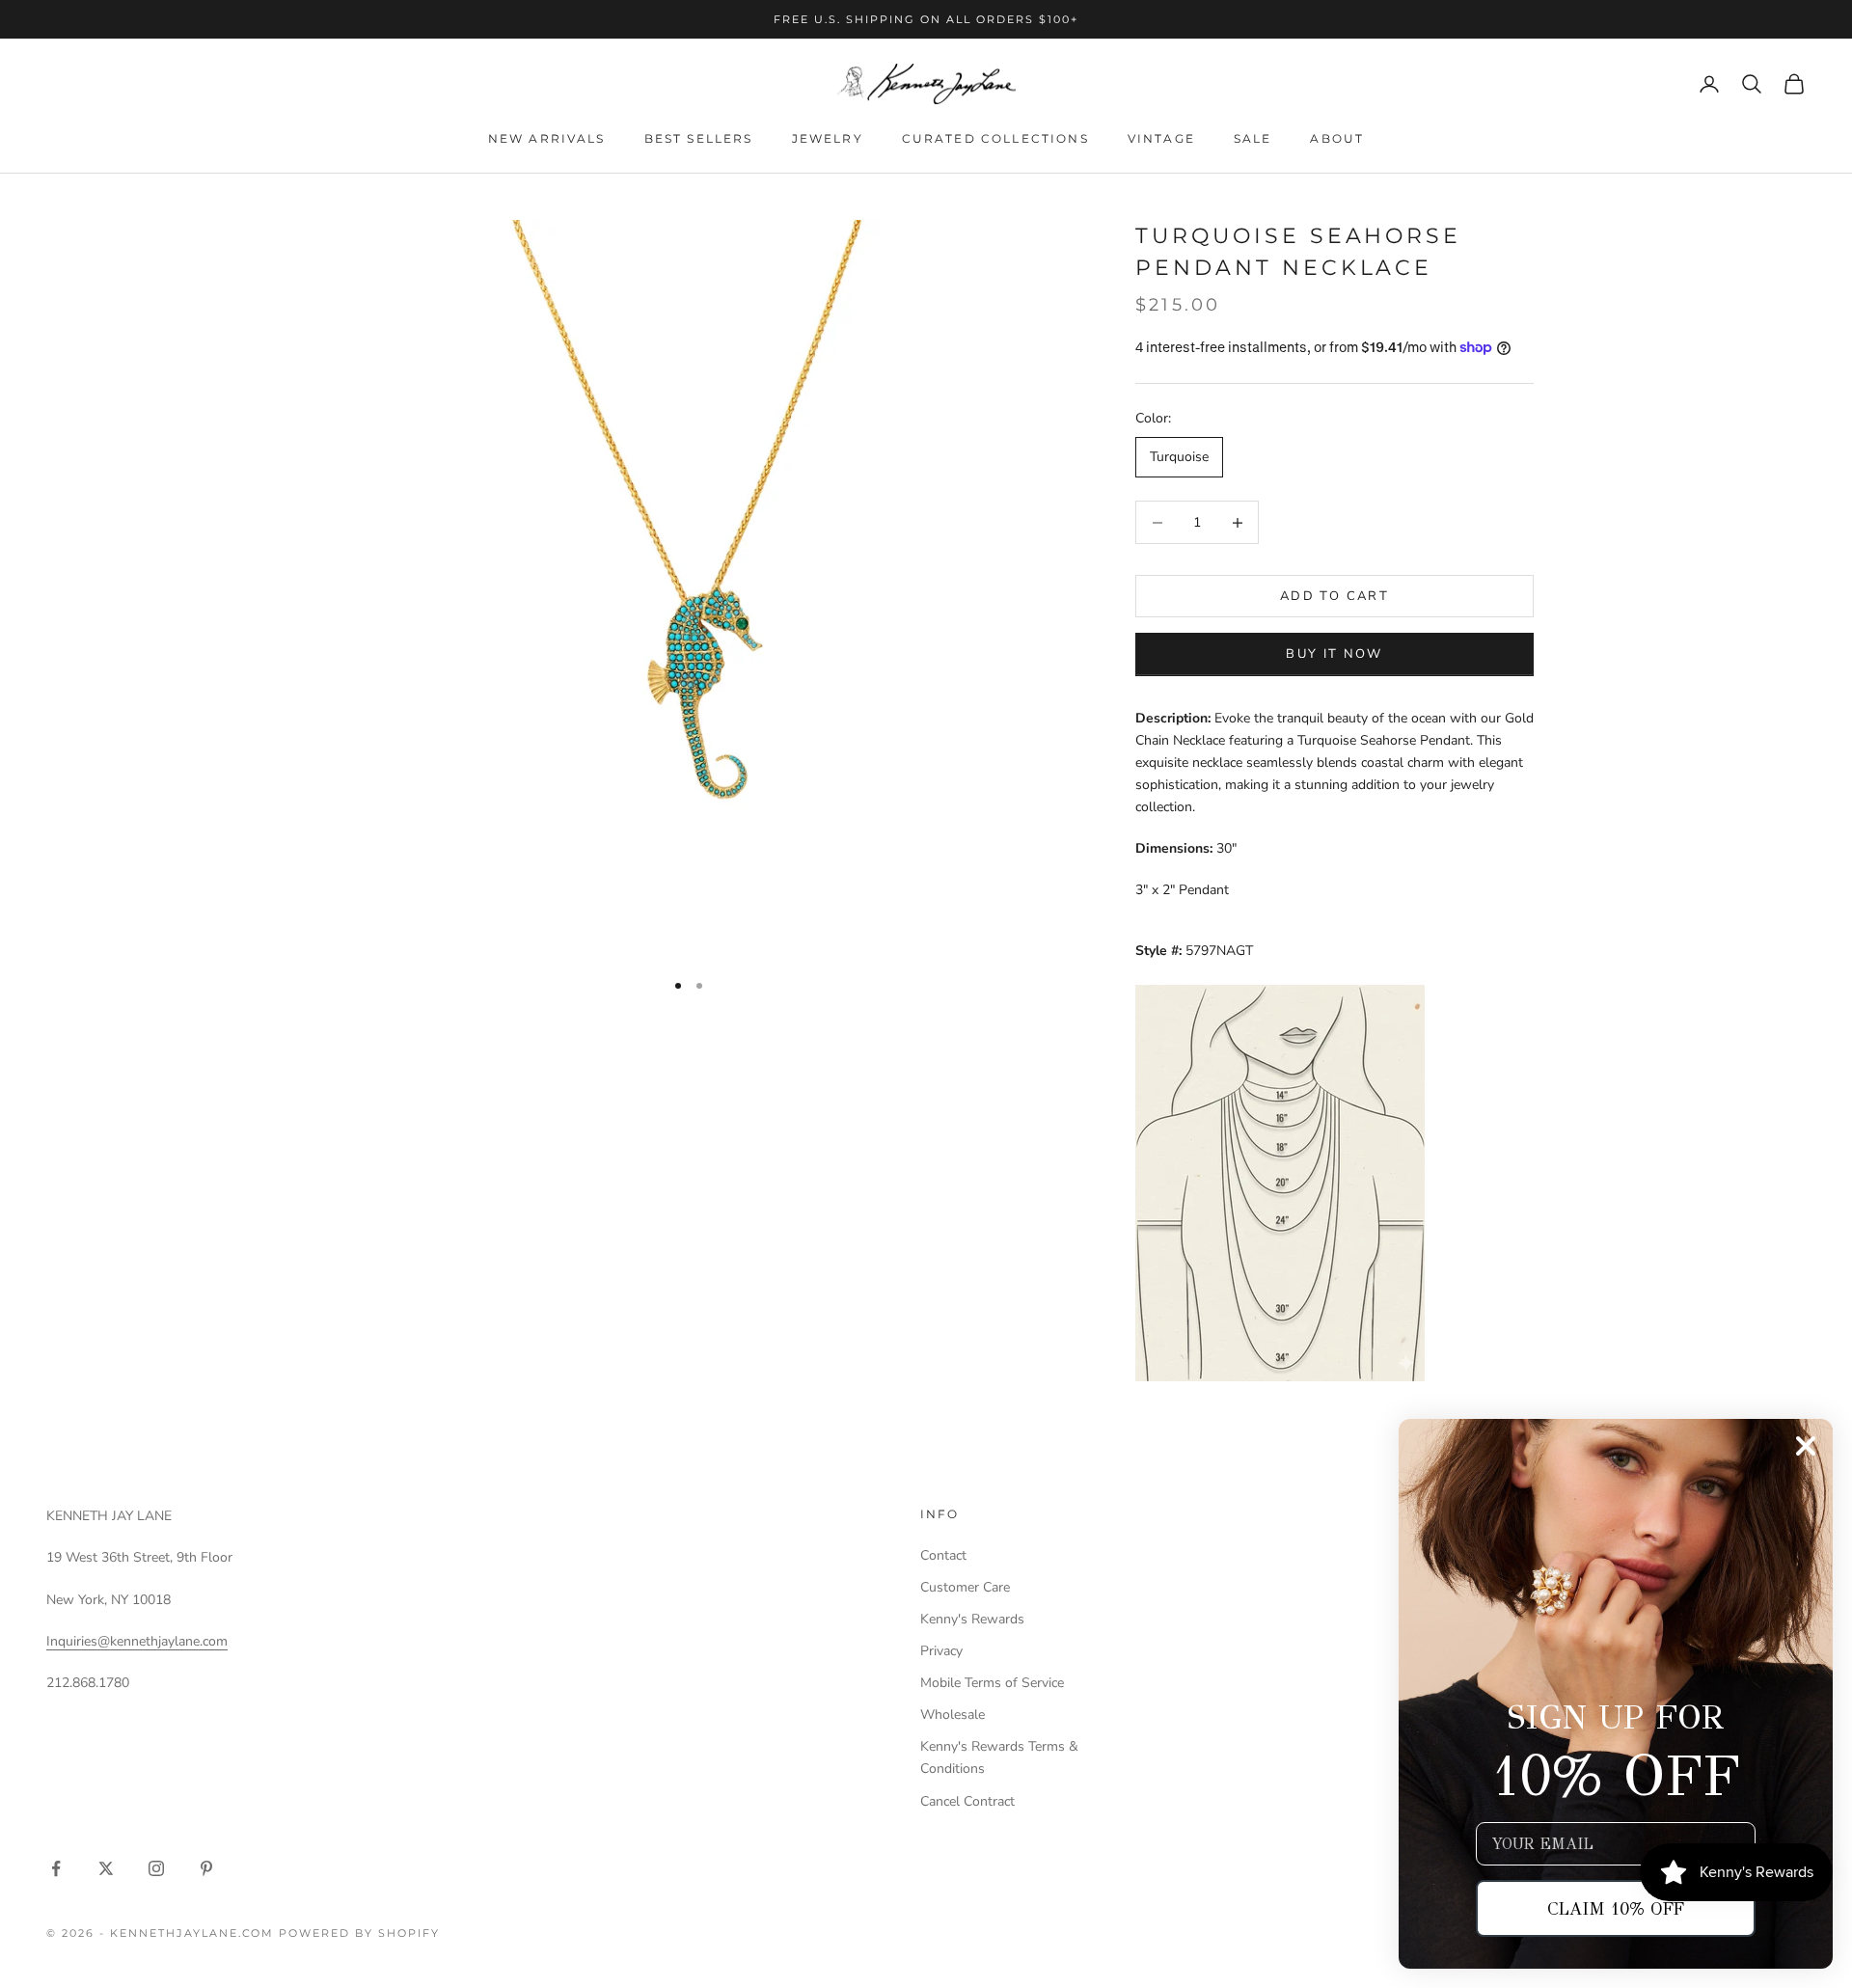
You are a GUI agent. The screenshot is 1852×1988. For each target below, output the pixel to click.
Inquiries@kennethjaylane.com (137, 1641)
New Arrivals (547, 138)
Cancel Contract (967, 1801)
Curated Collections (995, 138)
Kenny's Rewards (972, 1619)
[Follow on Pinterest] (206, 1868)
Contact (943, 1555)
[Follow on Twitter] (106, 1868)
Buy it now (1334, 654)
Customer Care (965, 1587)
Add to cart (1335, 596)
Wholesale (953, 1715)
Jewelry (828, 138)
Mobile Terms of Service (992, 1683)
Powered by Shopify (359, 1933)
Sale (1253, 138)
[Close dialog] (1806, 1446)
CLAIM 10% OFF (1616, 1909)
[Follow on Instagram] (156, 1868)
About (1337, 138)
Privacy (941, 1651)
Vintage (1161, 138)
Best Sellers (699, 138)
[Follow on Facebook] (56, 1868)
